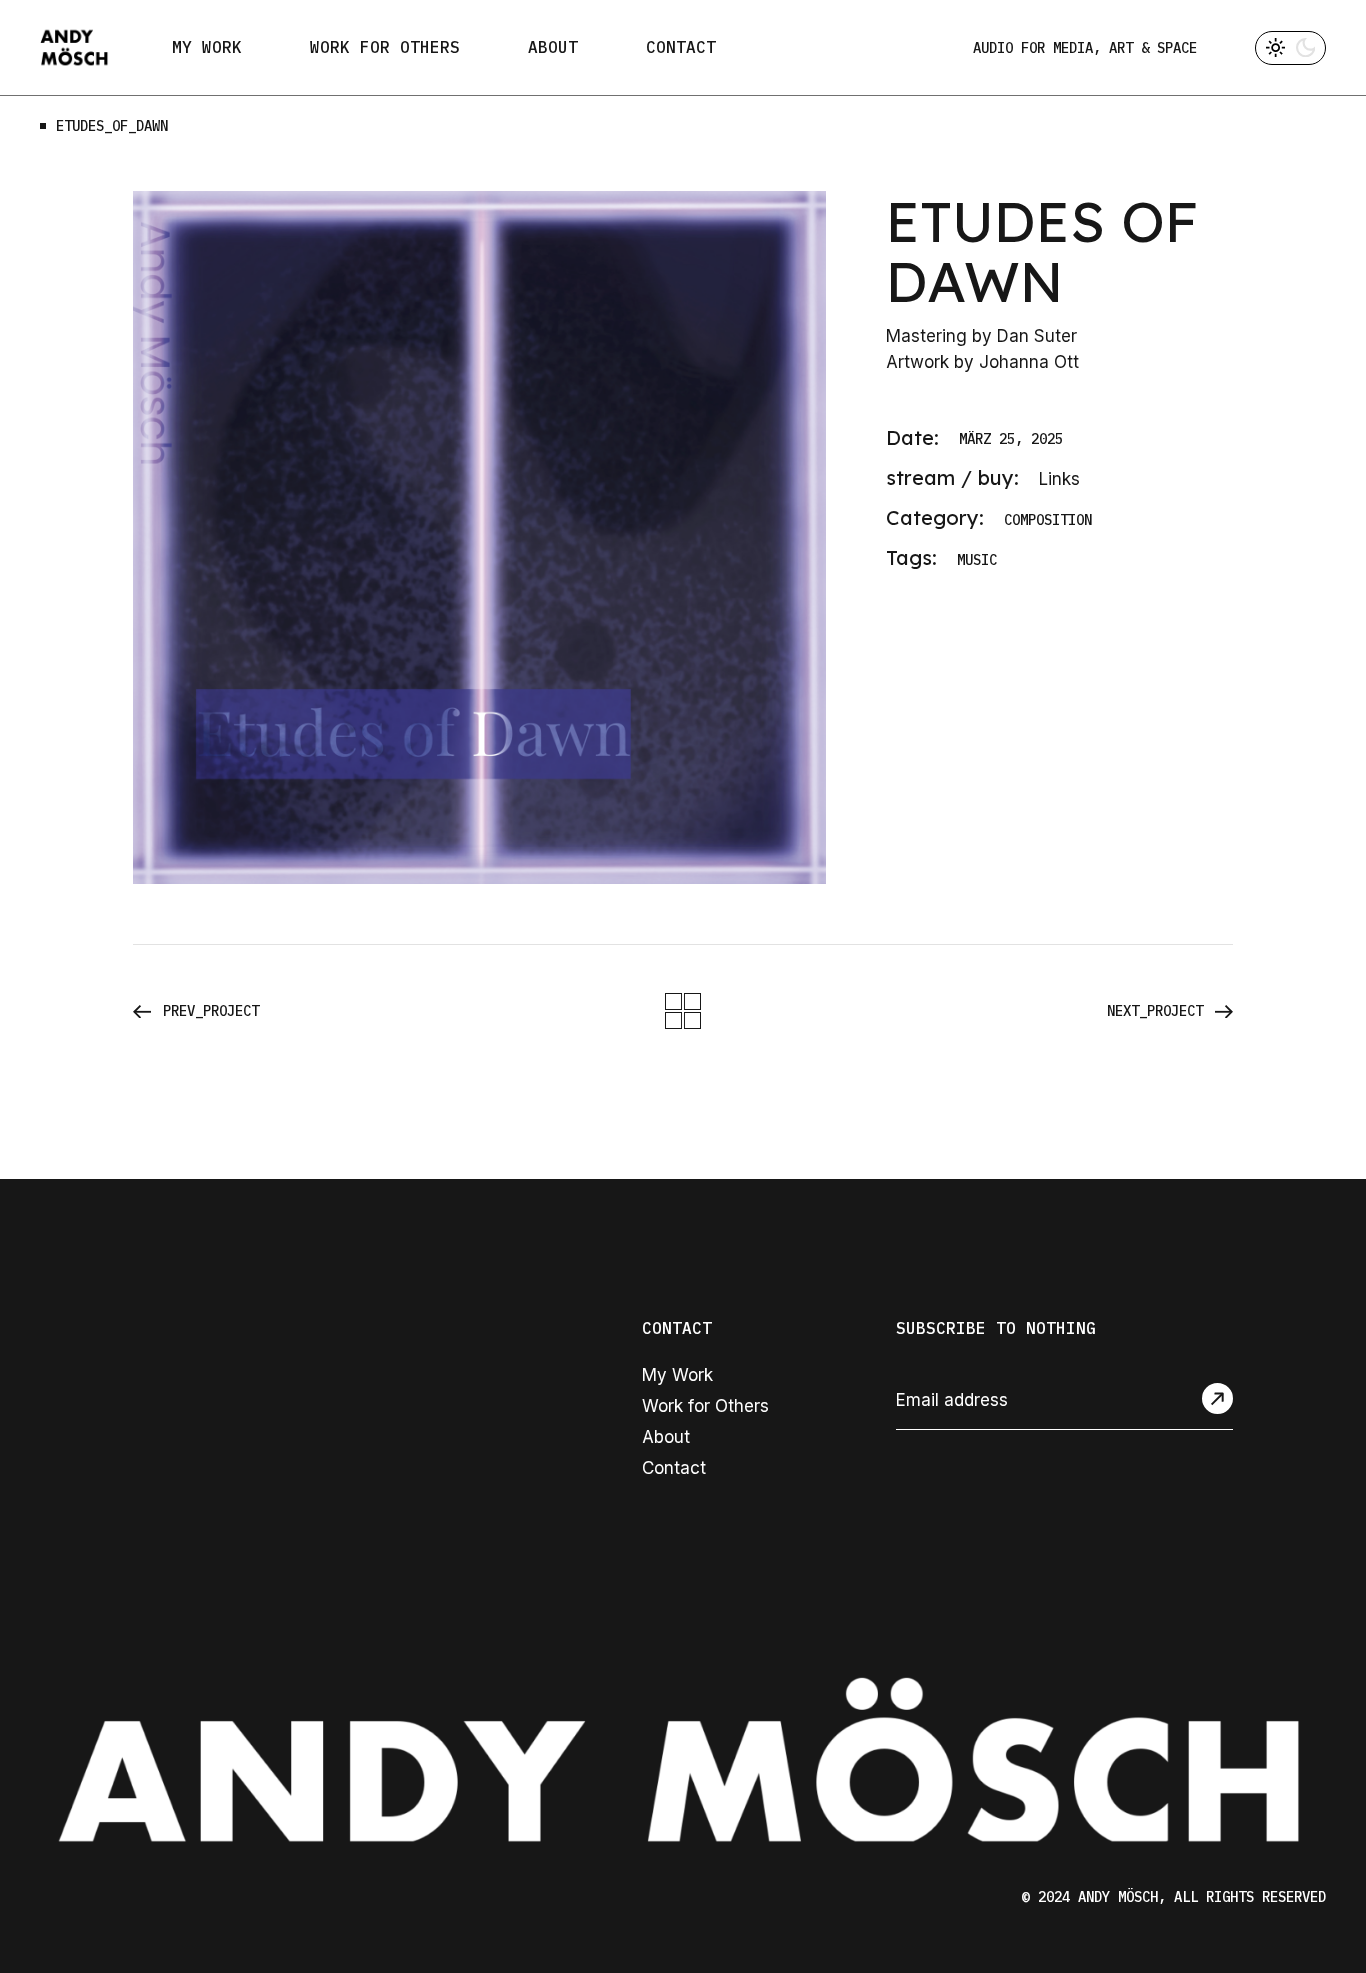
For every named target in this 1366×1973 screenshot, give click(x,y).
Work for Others (705, 1406)
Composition (1048, 520)
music (977, 560)
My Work (677, 1375)
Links (1059, 479)
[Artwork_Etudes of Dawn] (479, 537)
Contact (674, 1468)
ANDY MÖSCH (1118, 1897)
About (666, 1437)
